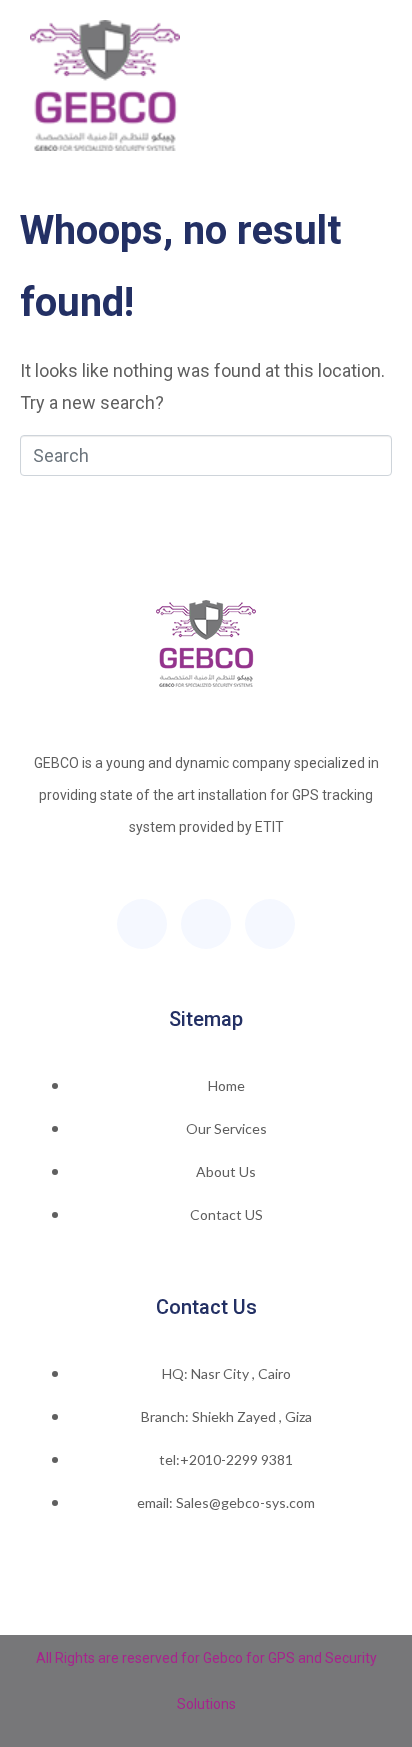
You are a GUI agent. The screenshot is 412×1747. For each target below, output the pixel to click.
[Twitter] (206, 924)
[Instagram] (270, 924)
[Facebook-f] (142, 924)
